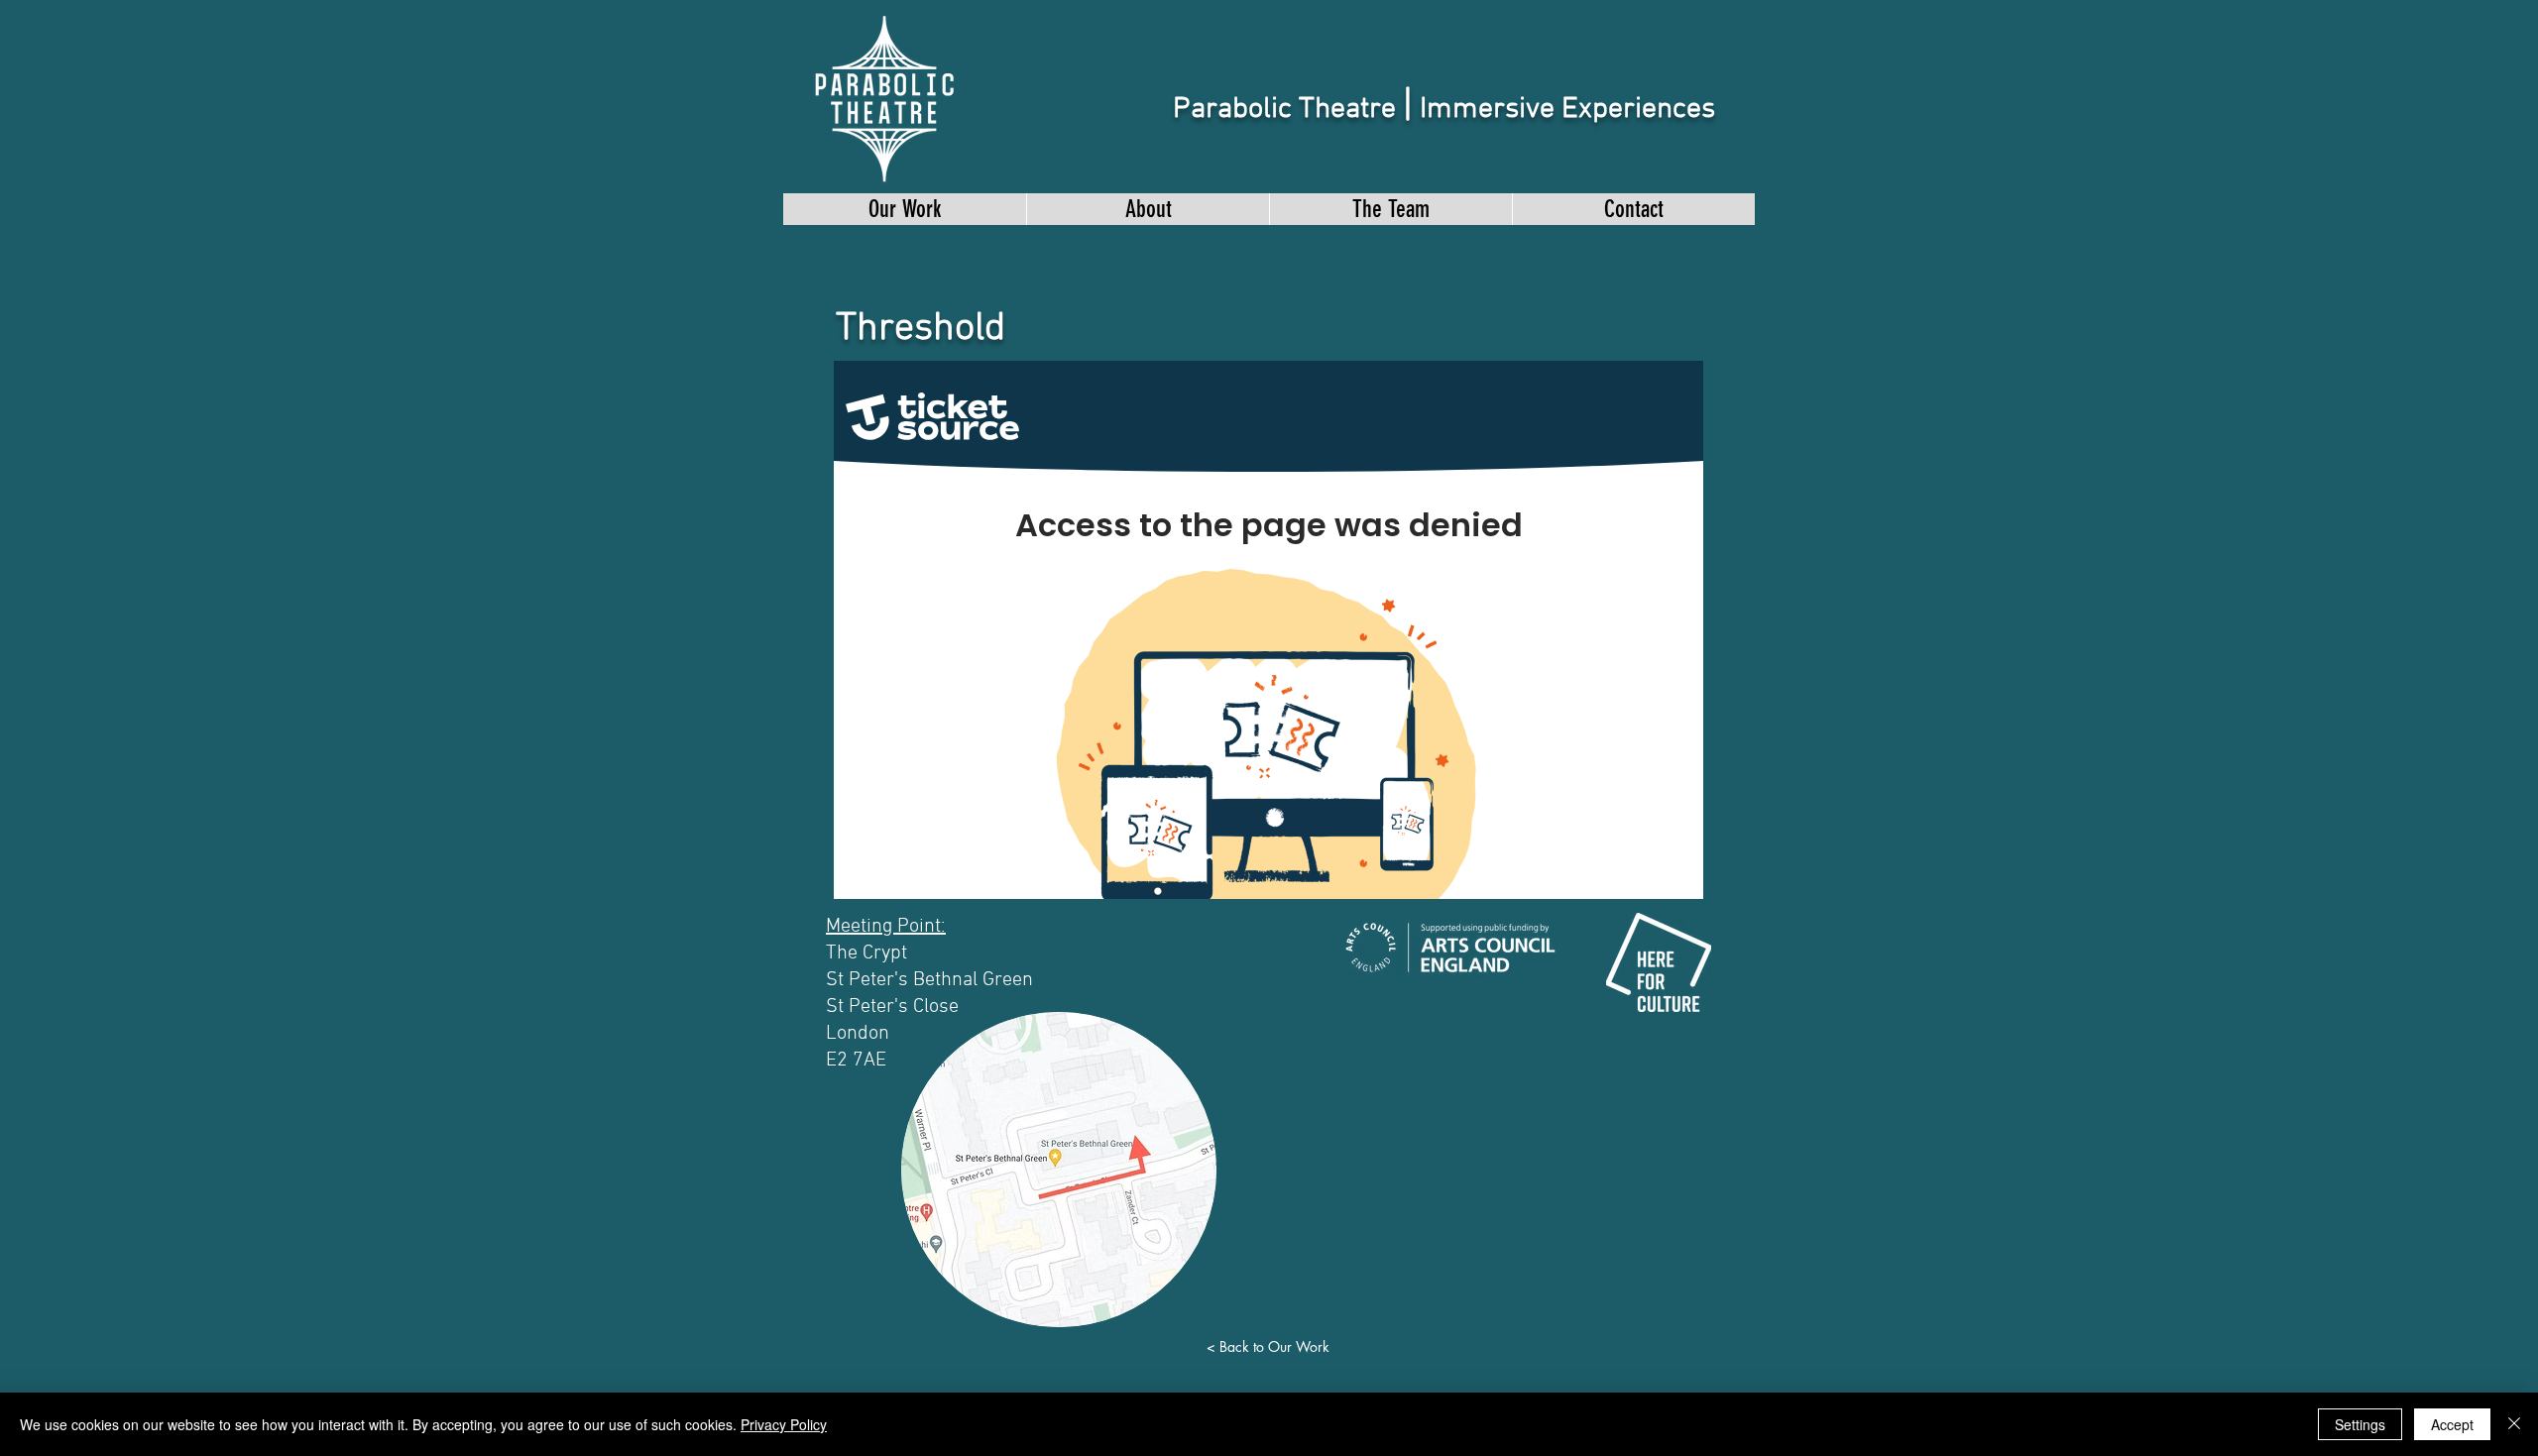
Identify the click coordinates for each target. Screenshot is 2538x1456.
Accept (2452, 1424)
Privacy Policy (784, 1424)
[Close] (2514, 1424)
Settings (2360, 1424)
